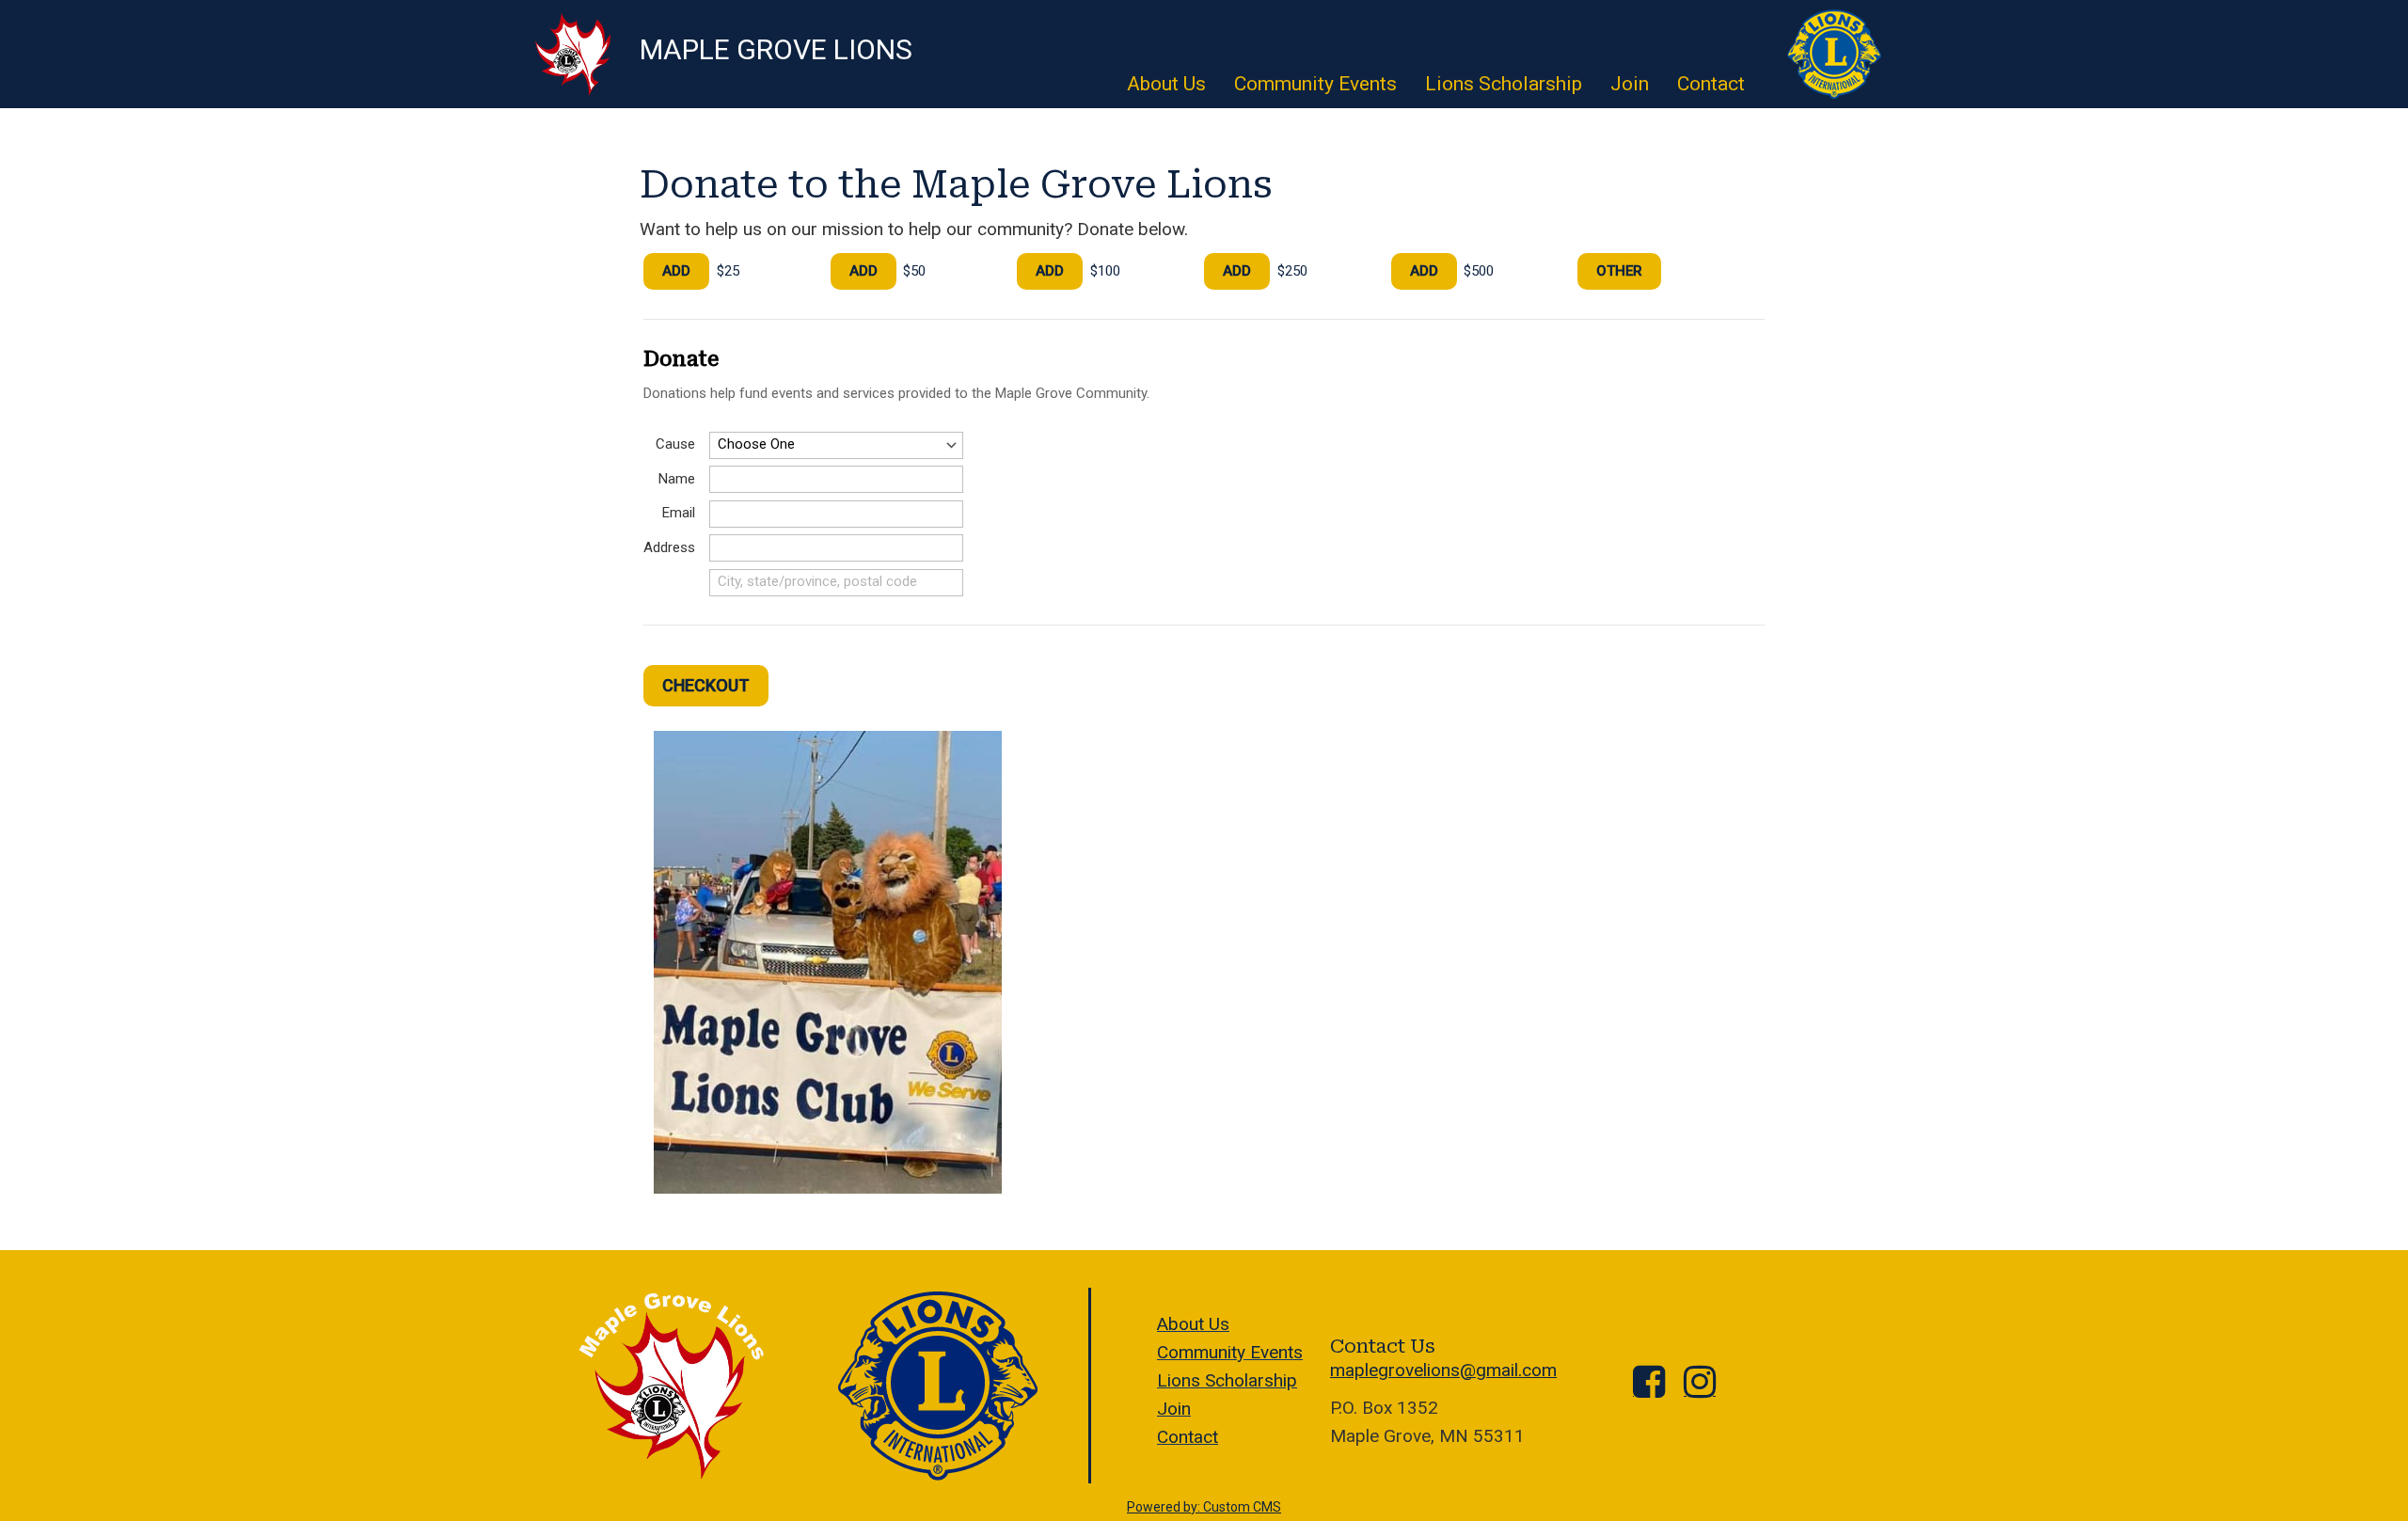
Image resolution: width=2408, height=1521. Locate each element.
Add (676, 271)
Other (1619, 271)
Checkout (706, 685)
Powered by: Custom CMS (1204, 1507)
